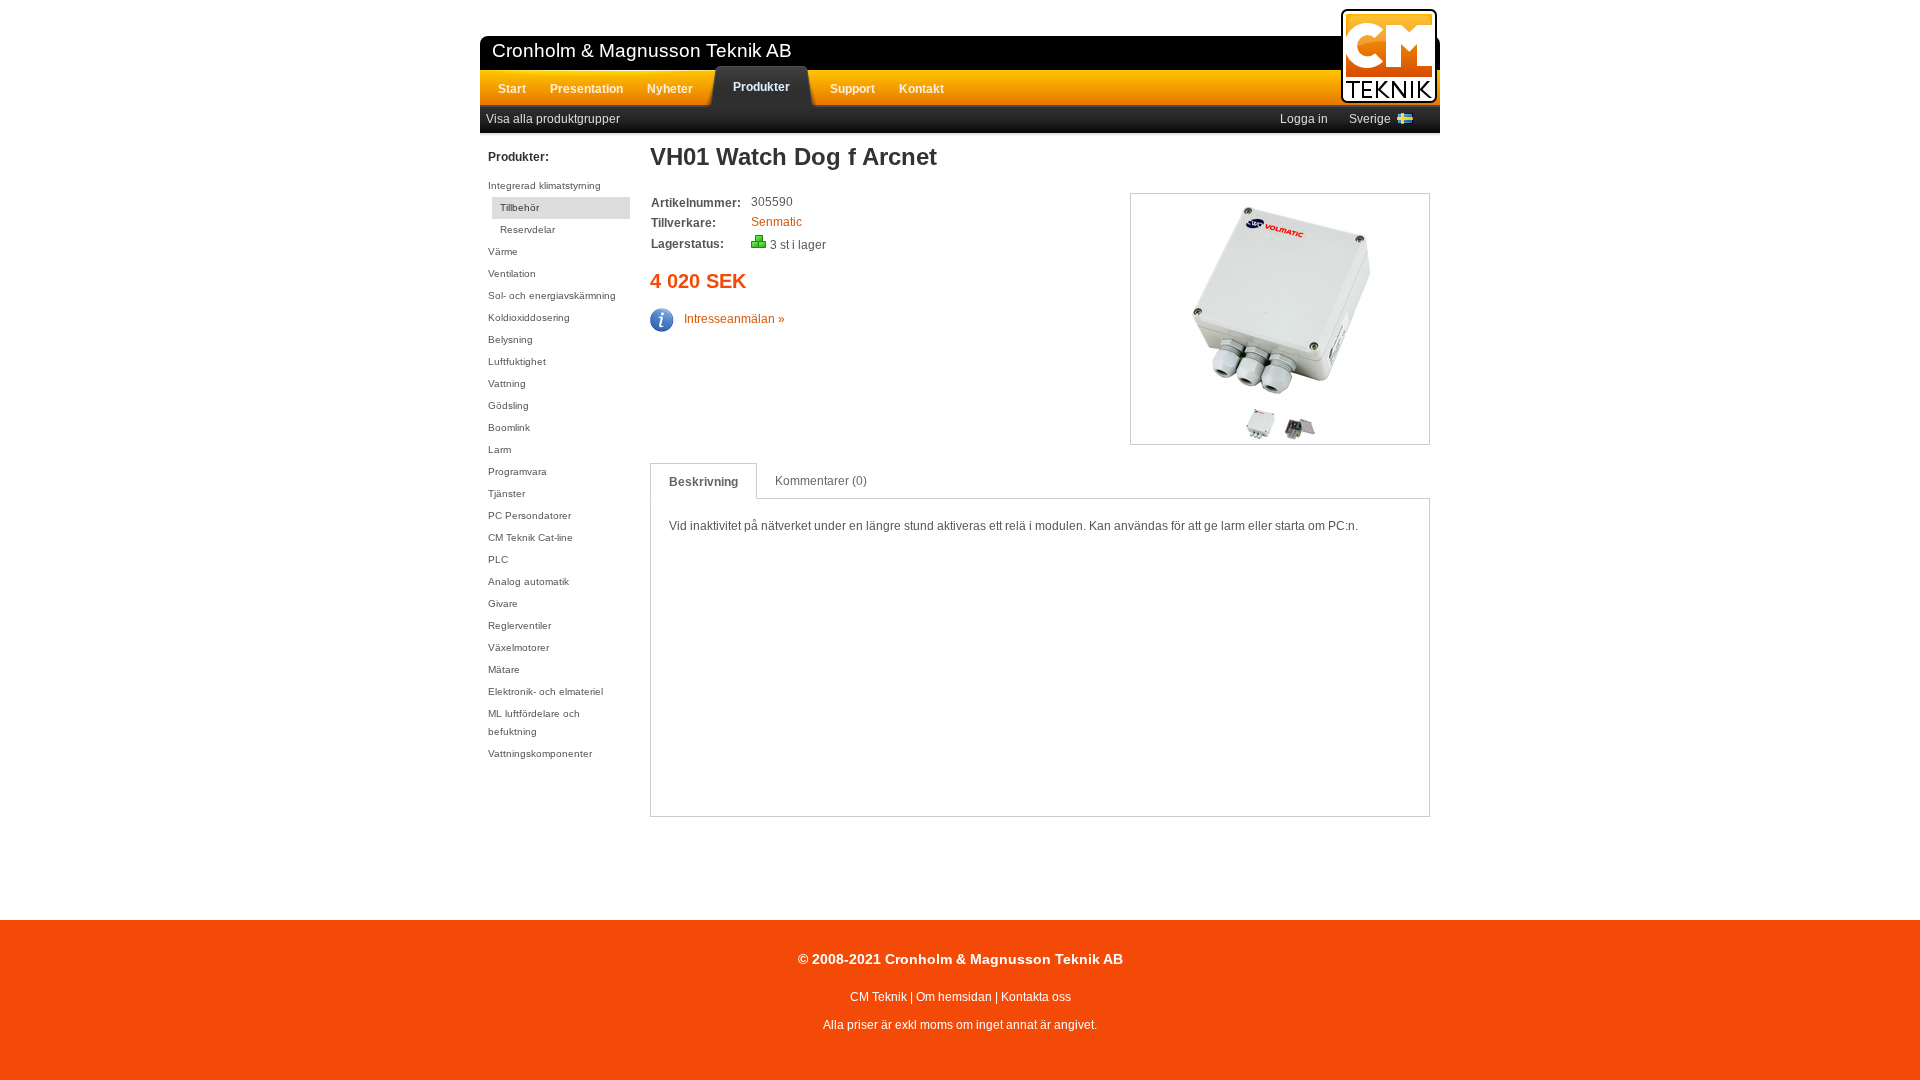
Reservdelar (527, 229)
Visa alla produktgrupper (553, 119)
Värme (503, 251)
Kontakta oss (1036, 997)
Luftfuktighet (517, 361)
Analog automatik (528, 581)
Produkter (761, 87)
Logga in (1304, 119)
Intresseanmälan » (734, 319)
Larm (499, 449)
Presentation (586, 89)
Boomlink (509, 427)
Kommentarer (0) (821, 481)
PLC (498, 559)
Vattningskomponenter (540, 753)
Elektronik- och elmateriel (545, 691)
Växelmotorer (518, 647)
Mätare (504, 669)
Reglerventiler (519, 625)
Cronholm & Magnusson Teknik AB (642, 50)
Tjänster (506, 493)
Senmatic (776, 222)
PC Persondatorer (529, 515)
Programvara (517, 471)
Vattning (507, 383)
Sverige (1373, 119)
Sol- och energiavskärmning (552, 295)
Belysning (510, 339)
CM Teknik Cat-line (530, 537)
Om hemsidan (954, 997)
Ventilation (512, 273)
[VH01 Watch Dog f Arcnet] (1281, 302)
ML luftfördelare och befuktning (534, 722)
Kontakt (921, 89)
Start (512, 89)
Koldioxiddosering (529, 317)
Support (852, 89)
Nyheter (670, 89)
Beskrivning (703, 482)
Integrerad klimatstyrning (544, 185)
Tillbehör (519, 207)
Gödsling (508, 405)
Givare (503, 603)
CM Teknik (878, 997)
